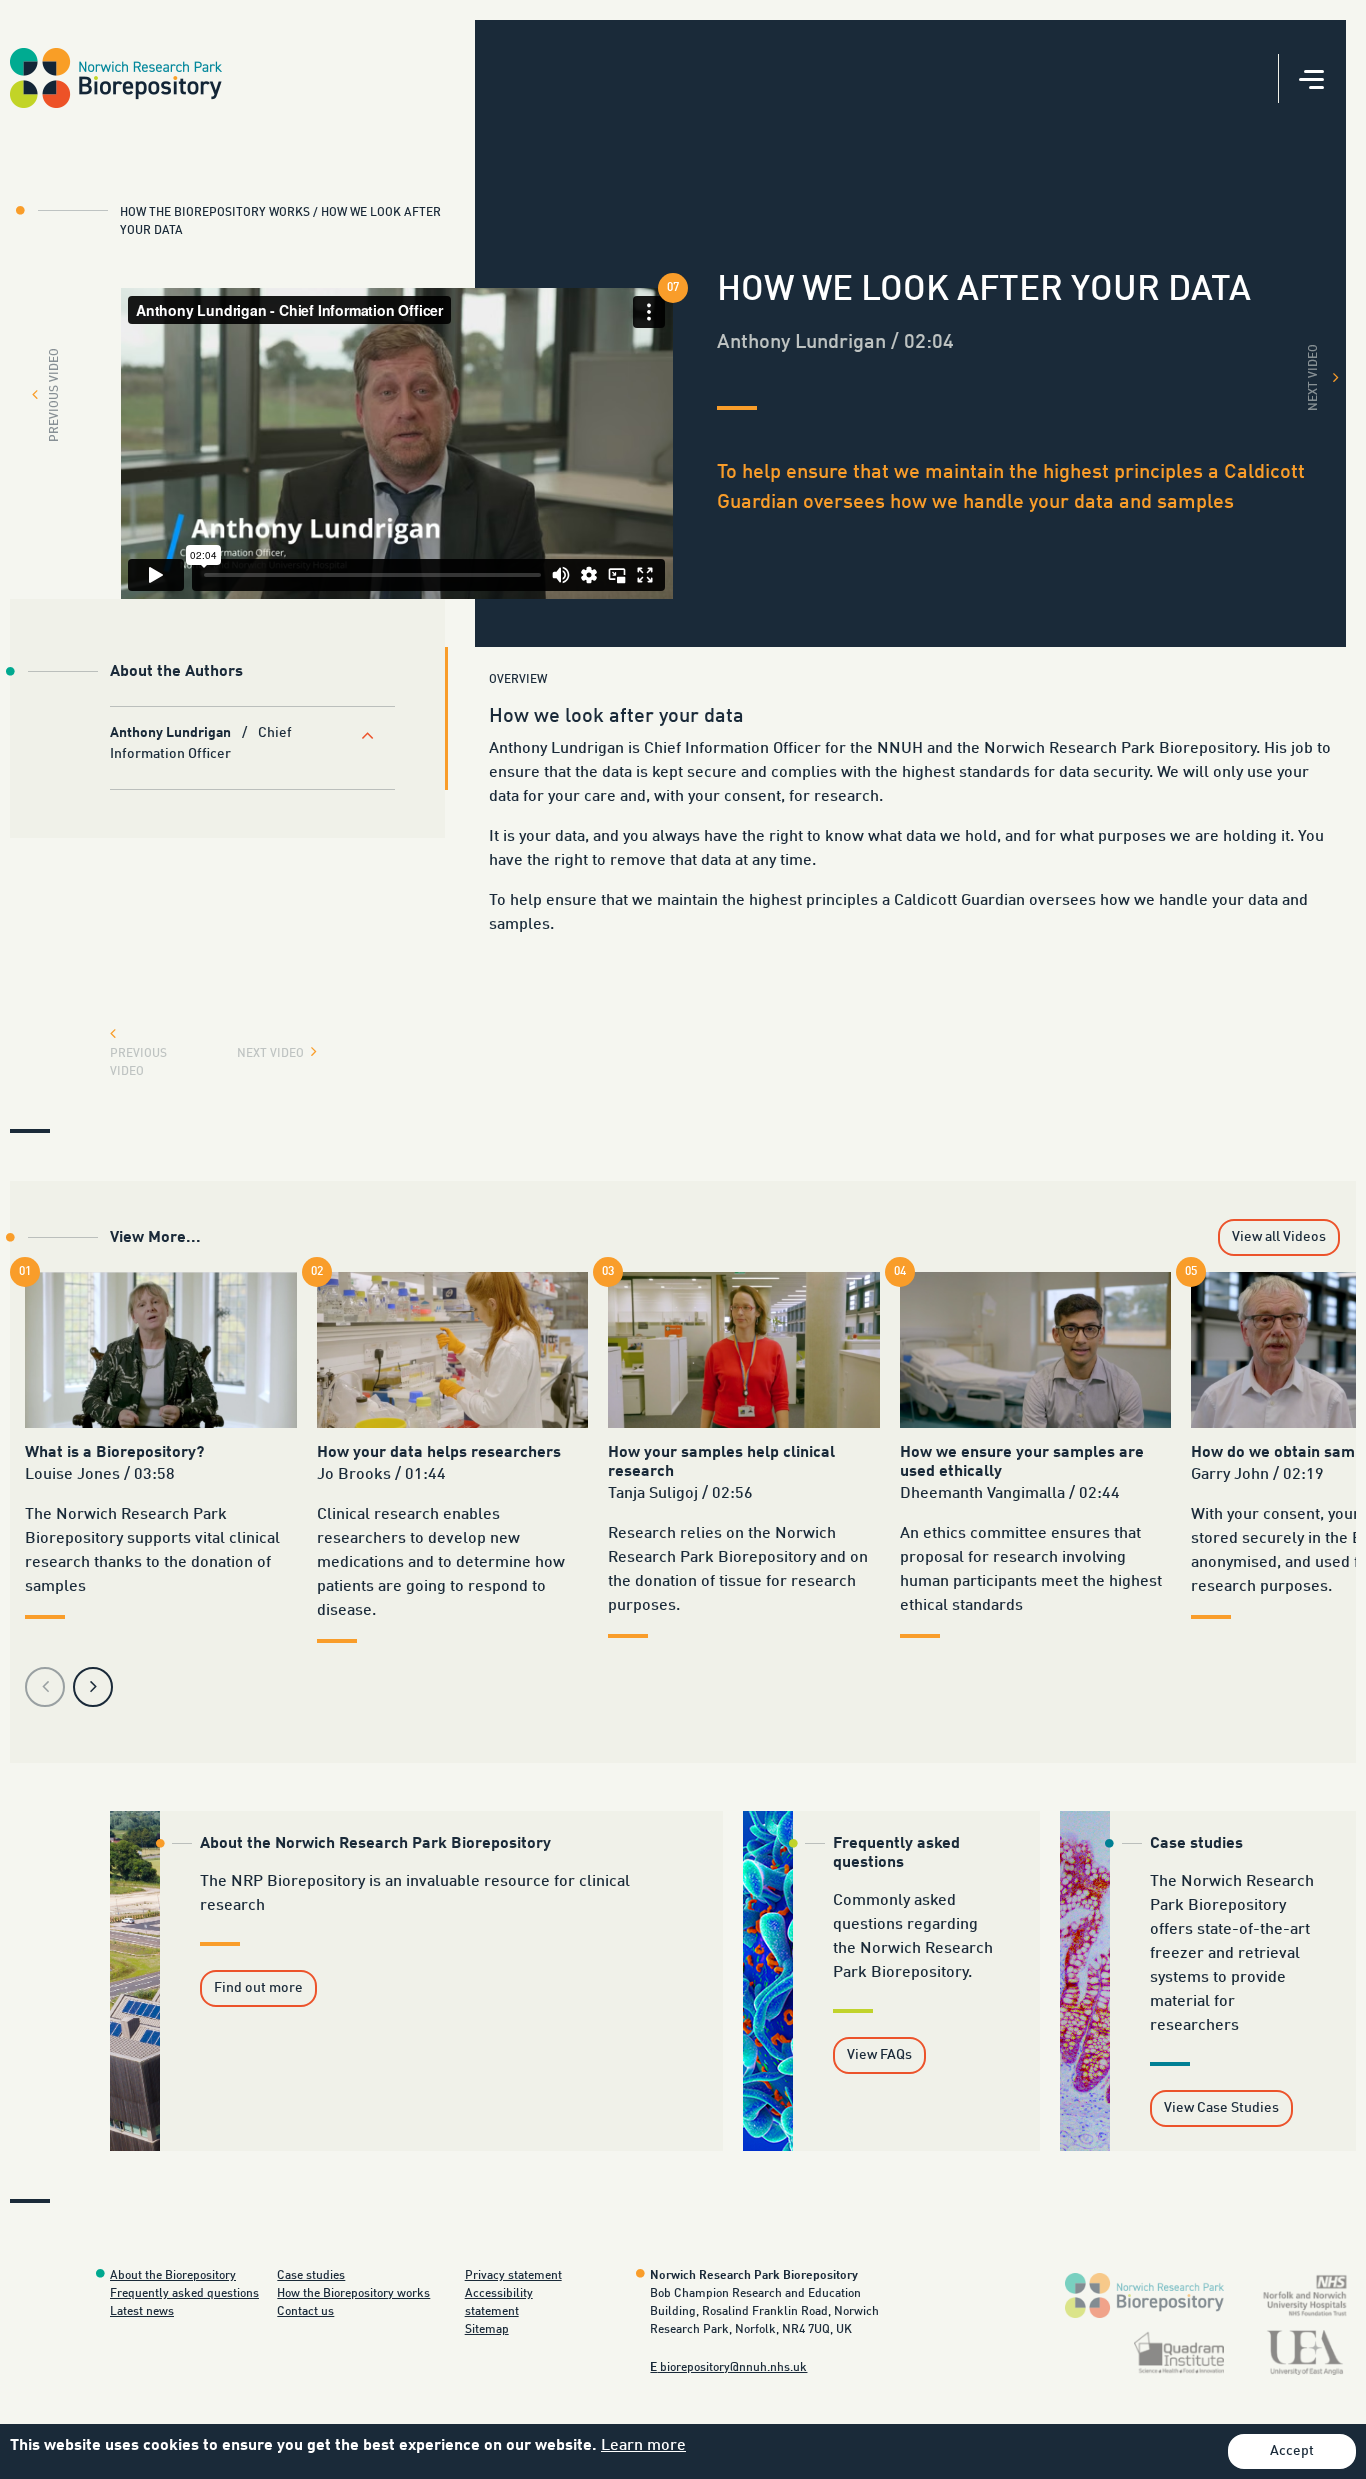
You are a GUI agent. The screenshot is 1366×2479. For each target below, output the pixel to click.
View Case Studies (1221, 2108)
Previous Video (53, 395)
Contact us (305, 2312)
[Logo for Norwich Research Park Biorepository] (1144, 2296)
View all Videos (1279, 1237)
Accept (1292, 2451)
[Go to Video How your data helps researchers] (453, 1349)
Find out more (258, 1988)
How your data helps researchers (439, 1453)
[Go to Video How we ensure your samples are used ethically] (1036, 1349)
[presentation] (45, 1687)
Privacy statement (513, 2276)
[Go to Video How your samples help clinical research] (744, 1349)
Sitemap (487, 2330)
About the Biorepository (173, 2276)
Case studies (311, 2276)
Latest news (142, 2312)
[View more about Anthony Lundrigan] (369, 735)
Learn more (643, 2446)
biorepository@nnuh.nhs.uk (728, 2368)
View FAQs (879, 2055)
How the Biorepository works (353, 2294)
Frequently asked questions (184, 2294)
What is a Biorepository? (114, 1453)
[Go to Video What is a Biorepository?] (161, 1349)
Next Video (1314, 377)
